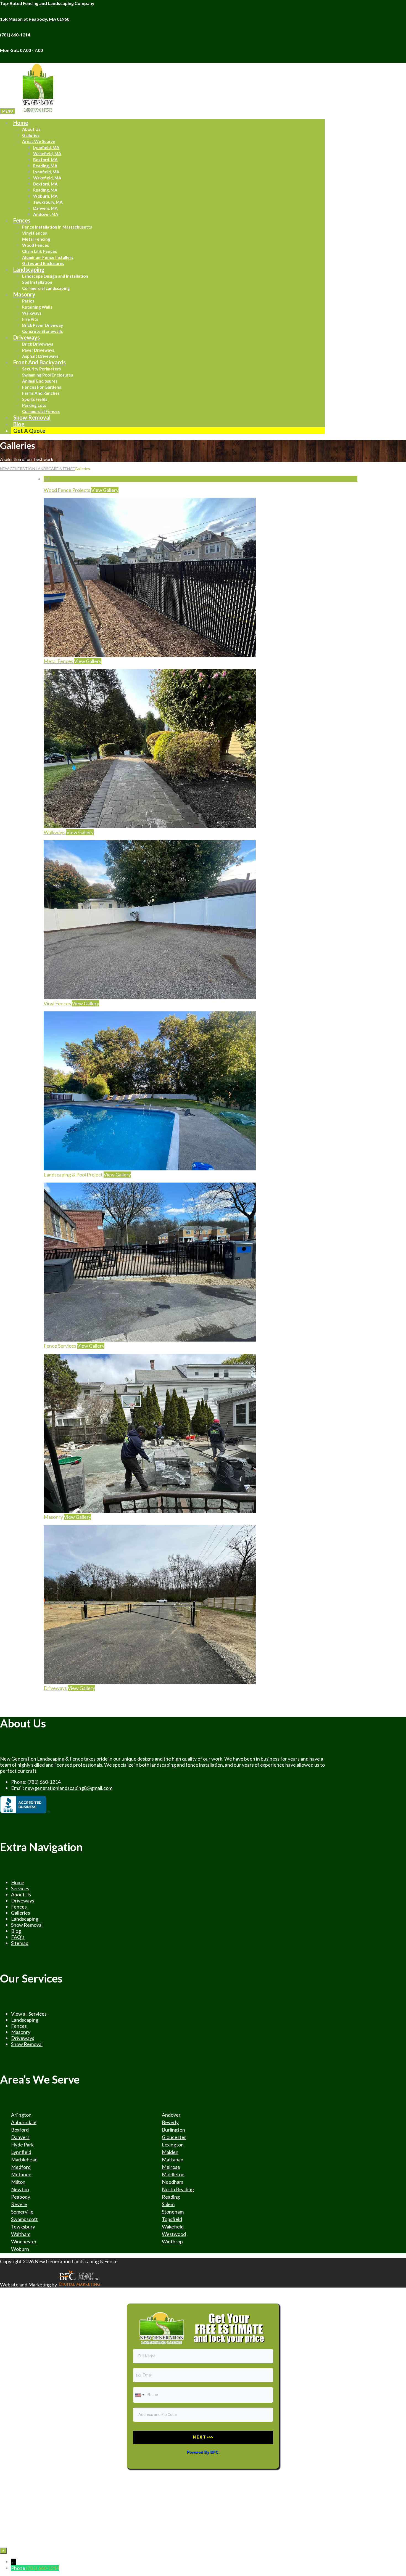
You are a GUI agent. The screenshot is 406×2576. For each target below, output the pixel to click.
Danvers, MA (45, 208)
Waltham (21, 2234)
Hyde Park (22, 2145)
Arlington (21, 2115)
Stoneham (173, 2212)
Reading (171, 2197)
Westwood (174, 2234)
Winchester (24, 2241)
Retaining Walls (37, 307)
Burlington (173, 2130)
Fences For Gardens (42, 387)
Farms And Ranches (41, 393)
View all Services (29, 2014)
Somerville (22, 2212)
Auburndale (24, 2122)
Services (20, 1888)
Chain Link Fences (39, 251)
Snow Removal (32, 417)
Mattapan (173, 2159)
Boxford (20, 2130)
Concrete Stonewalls (42, 331)
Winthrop (172, 2241)
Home (21, 123)
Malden (170, 2152)
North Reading (178, 2189)
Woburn (20, 2249)
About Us (31, 129)
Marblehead (24, 2159)
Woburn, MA (45, 196)
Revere (19, 2204)
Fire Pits (30, 319)
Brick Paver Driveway (43, 325)
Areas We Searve (39, 141)
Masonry (24, 294)
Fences (22, 220)
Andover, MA (46, 214)
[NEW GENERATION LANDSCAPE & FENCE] (38, 111)
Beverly (170, 2122)
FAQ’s (18, 1937)
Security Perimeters (41, 369)
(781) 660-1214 (44, 1782)
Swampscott (24, 2219)
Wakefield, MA (47, 153)
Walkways (32, 313)
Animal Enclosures (40, 381)
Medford (21, 2167)
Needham (172, 2182)
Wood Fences (35, 245)
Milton (18, 2182)
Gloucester (174, 2137)
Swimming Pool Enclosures (48, 375)
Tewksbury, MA (48, 202)
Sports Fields (35, 399)
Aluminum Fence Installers (48, 257)
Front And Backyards (39, 362)
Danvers (20, 2137)
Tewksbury (23, 2227)
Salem (168, 2204)
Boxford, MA (45, 160)
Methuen (21, 2174)
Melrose (171, 2167)
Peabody (21, 2197)
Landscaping (29, 269)
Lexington (173, 2145)
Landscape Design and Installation (55, 276)
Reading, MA (45, 166)
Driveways (27, 337)
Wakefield (173, 2227)
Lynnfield (21, 2152)
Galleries (31, 135)
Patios (28, 301)
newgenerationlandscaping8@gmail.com (69, 1788)
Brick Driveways (38, 344)
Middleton (173, 2174)
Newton (20, 2189)
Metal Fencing (36, 239)
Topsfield (172, 2219)
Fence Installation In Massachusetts (57, 227)
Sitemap (20, 1943)
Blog (16, 1931)
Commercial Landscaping (46, 288)
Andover (171, 2115)
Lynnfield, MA (46, 147)
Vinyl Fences (35, 233)
